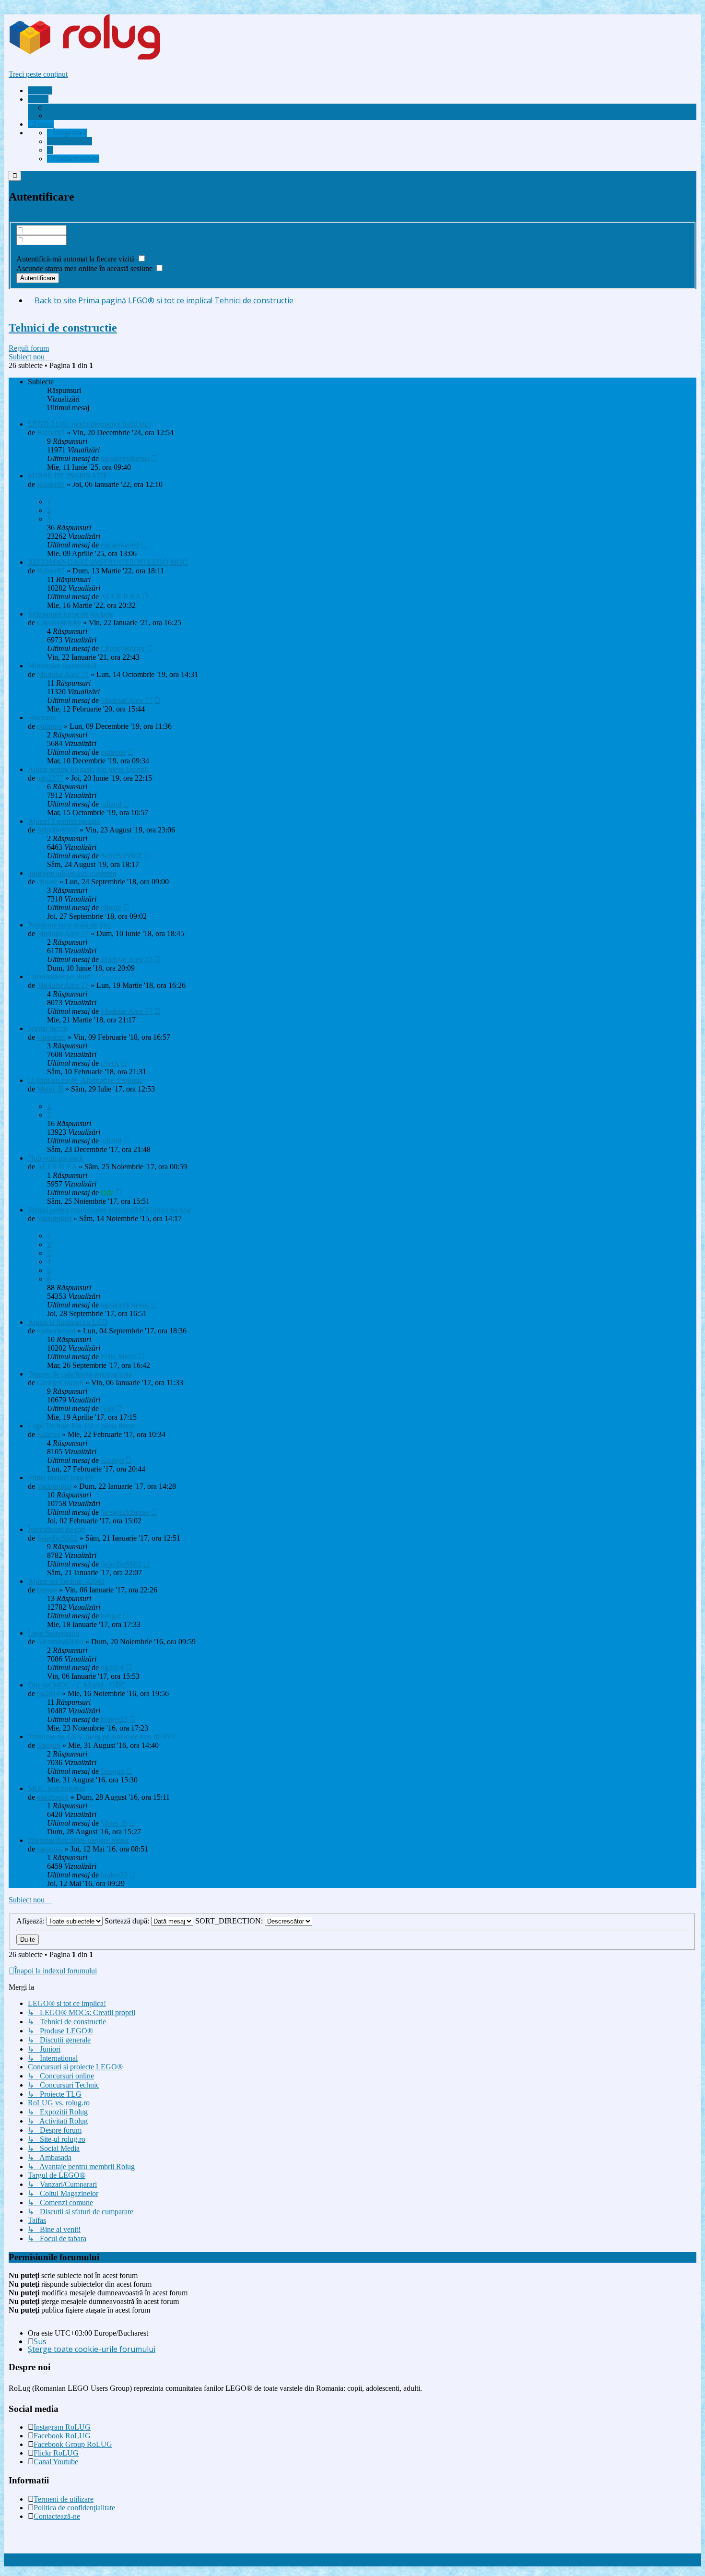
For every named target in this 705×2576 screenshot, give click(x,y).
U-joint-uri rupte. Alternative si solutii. (85, 1080)
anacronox (53, 1797)
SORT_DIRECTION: (230, 1921)
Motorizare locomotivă (62, 666)
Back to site (55, 300)
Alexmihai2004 (60, 1642)
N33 (107, 1408)
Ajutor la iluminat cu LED (68, 1322)
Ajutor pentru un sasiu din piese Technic (89, 769)
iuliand (111, 804)
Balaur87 (51, 433)
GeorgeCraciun (60, 1383)
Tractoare (42, 718)
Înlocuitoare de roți (56, 1529)
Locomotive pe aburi (59, 977)
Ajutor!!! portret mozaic (64, 821)
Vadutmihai (54, 1218)
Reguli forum (29, 348)
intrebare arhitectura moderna (72, 873)
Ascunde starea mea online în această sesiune (85, 268)
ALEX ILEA (120, 597)
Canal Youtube (56, 2462)
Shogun (49, 1745)
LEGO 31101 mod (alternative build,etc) (89, 424)
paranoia (50, 1849)
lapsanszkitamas (125, 458)
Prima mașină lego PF (61, 1478)
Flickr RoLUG (56, 2453)
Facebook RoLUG (62, 2436)
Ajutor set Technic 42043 (66, 1581)
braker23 (114, 1719)
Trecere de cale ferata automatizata (80, 1374)
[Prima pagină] (103, 58)
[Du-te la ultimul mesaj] (154, 458)
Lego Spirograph (53, 1633)
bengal (47, 1590)
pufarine (49, 726)
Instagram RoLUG (62, 2427)
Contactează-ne (57, 2516)
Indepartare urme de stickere (70, 614)
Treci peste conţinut (38, 74)
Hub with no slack (56, 1158)
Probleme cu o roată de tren (69, 925)
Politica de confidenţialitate (74, 2508)
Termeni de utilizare (64, 2499)
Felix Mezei (119, 1357)
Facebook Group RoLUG (73, 2444)
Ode (107, 1193)
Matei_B (50, 1089)
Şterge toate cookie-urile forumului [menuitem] (92, 2349)
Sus (40, 2341)
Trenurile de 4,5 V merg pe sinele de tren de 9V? (102, 1737)
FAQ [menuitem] (60, 115)
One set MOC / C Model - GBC (77, 1685)
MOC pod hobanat (56, 1788)
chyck (110, 1063)
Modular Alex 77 (63, 674)
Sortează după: (128, 1921)
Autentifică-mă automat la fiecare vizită (76, 259)
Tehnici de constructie (63, 328)
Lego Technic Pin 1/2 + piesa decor (82, 1426)
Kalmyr (48, 1434)
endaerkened (120, 545)
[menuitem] (89, 107)
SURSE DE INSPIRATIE (68, 476)
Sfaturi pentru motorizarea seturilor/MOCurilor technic (110, 1210)
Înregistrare (26, 217)
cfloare (47, 882)
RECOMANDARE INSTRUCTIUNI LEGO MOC (108, 562)
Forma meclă (47, 1028)
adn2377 (50, 778)
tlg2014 (112, 1668)
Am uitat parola (40, 249)
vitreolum (51, 1037)
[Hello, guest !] (50, 150)
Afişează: (31, 1921)
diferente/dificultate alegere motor (78, 1840)
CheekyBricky (59, 623)
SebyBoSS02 (57, 830)
